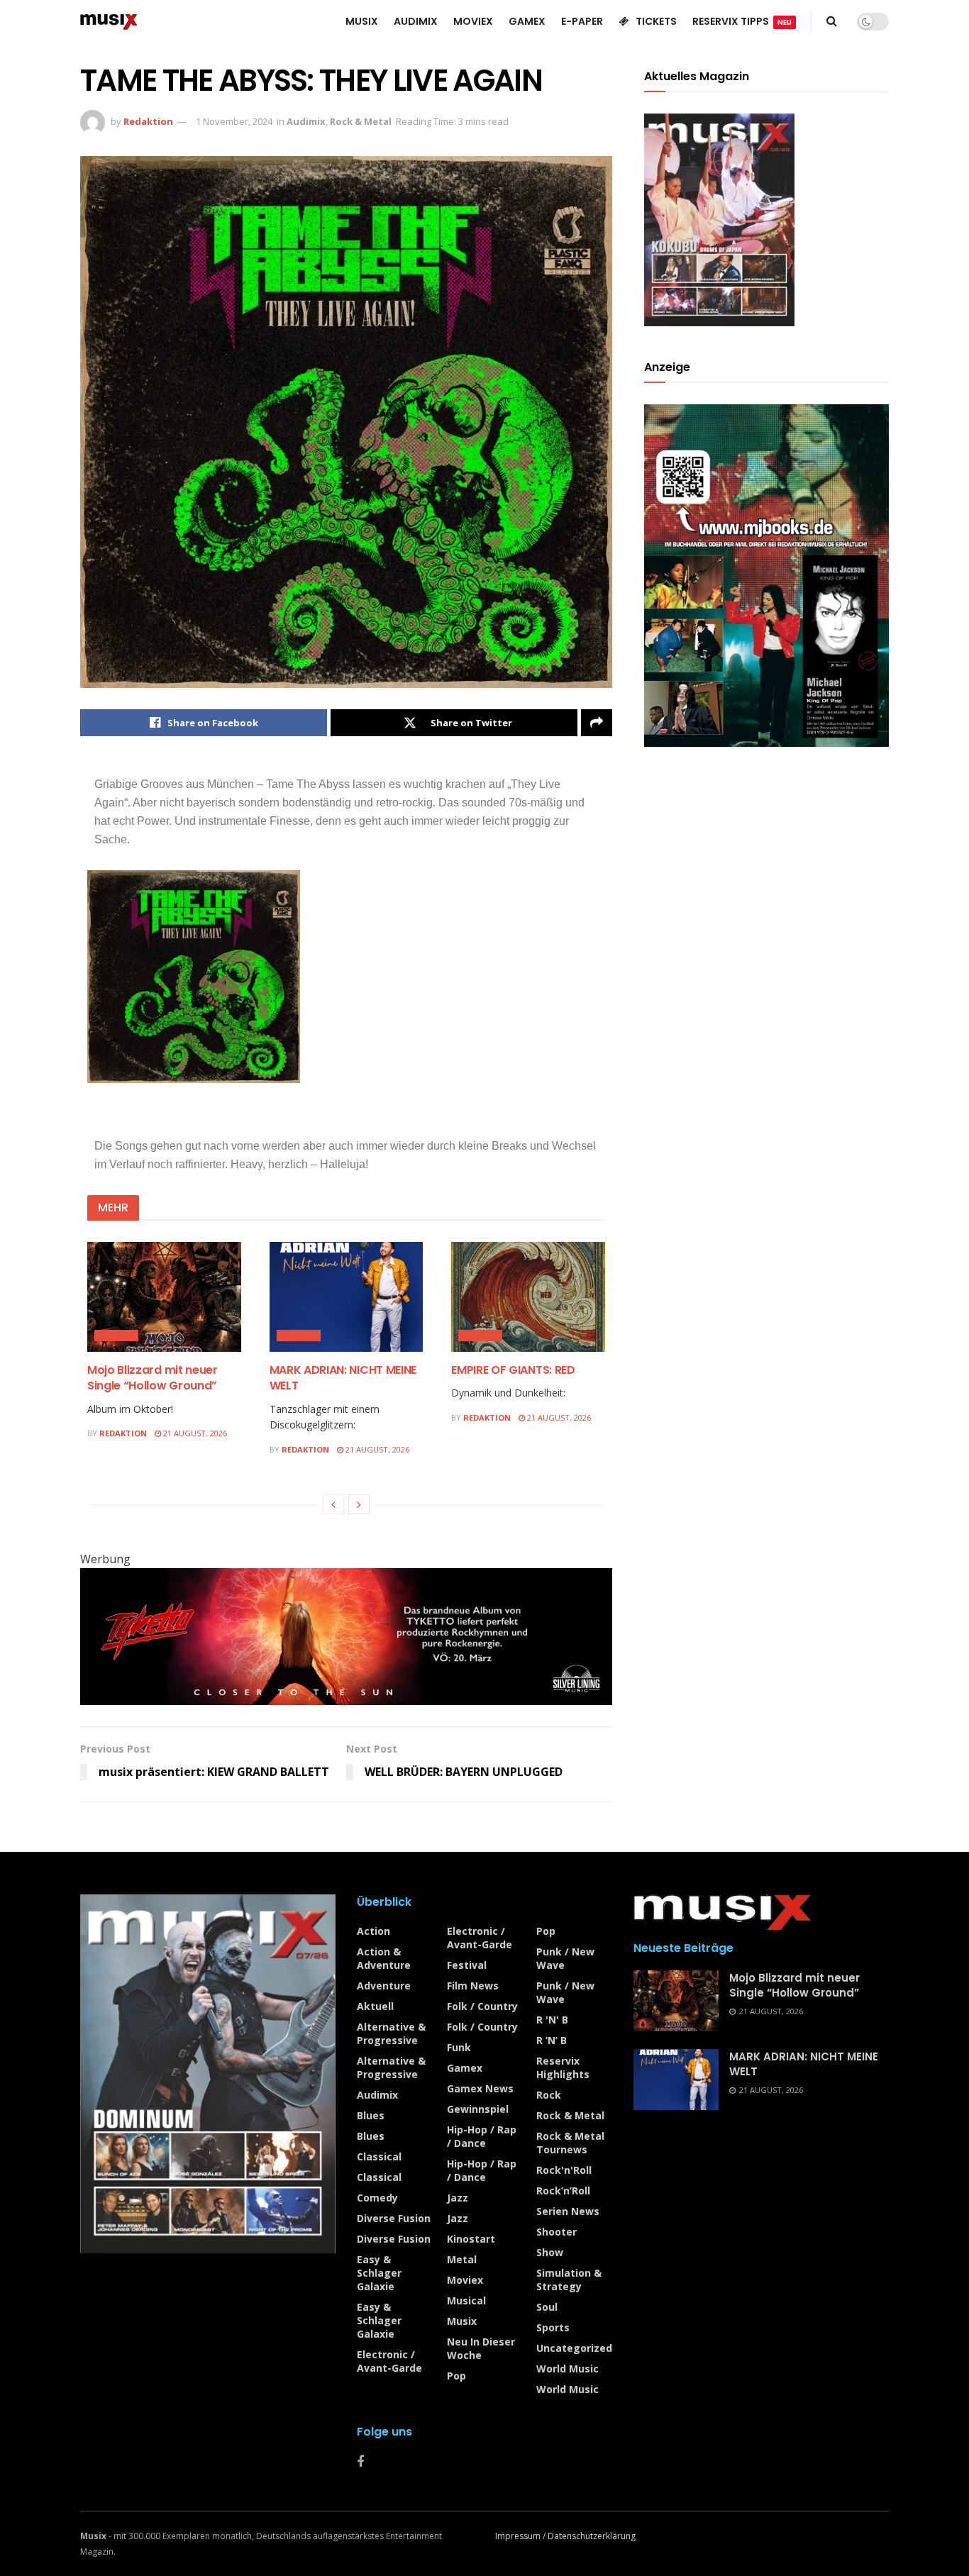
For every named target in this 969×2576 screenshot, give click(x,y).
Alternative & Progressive (391, 2033)
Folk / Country (482, 2006)
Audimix (306, 121)
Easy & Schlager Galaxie (379, 2273)
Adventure (384, 1986)
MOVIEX (473, 21)
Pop (456, 2376)
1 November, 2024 (234, 121)
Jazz (458, 2198)
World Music (567, 2369)
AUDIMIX (416, 21)
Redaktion (148, 121)
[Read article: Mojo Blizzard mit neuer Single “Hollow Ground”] (164, 1297)
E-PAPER (582, 21)
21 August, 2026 (194, 1433)
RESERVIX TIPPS (742, 21)
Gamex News (480, 2088)
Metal (462, 2259)
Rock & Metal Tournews (570, 2143)
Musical (466, 2300)
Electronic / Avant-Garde (389, 2361)
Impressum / (521, 2536)
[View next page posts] (359, 1504)
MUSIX (362, 21)
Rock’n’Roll (563, 2191)
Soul (547, 2307)
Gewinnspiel (478, 2109)
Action (373, 1931)
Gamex (465, 2068)
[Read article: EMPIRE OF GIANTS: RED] (528, 1297)
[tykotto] (346, 1636)
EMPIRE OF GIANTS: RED (513, 1370)
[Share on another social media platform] (597, 723)
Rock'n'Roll (564, 2170)
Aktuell (375, 2006)
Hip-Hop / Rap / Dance (482, 2136)
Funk (459, 2047)
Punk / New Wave (565, 1958)
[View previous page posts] (333, 1504)
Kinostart (471, 2239)
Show (550, 2252)
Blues (371, 2115)
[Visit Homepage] (109, 21)
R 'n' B (552, 2020)
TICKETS (656, 21)
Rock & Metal (361, 121)
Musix (462, 2321)
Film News (473, 1986)
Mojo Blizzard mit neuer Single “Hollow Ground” (153, 1378)
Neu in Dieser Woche (481, 2348)
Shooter (557, 2232)
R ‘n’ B (552, 2040)
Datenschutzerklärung (592, 2536)
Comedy (377, 2198)
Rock (549, 2095)
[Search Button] (832, 21)
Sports (553, 2327)
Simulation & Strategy (569, 2280)
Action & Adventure (384, 1958)
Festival (467, 1965)
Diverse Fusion (394, 2218)
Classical (379, 2156)
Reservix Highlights (563, 2067)
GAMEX (527, 21)
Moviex (465, 2280)
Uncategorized (574, 2348)
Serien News (568, 2211)
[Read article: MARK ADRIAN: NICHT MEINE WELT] (347, 1297)
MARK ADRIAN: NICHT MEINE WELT (343, 1378)
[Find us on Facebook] (360, 2462)
